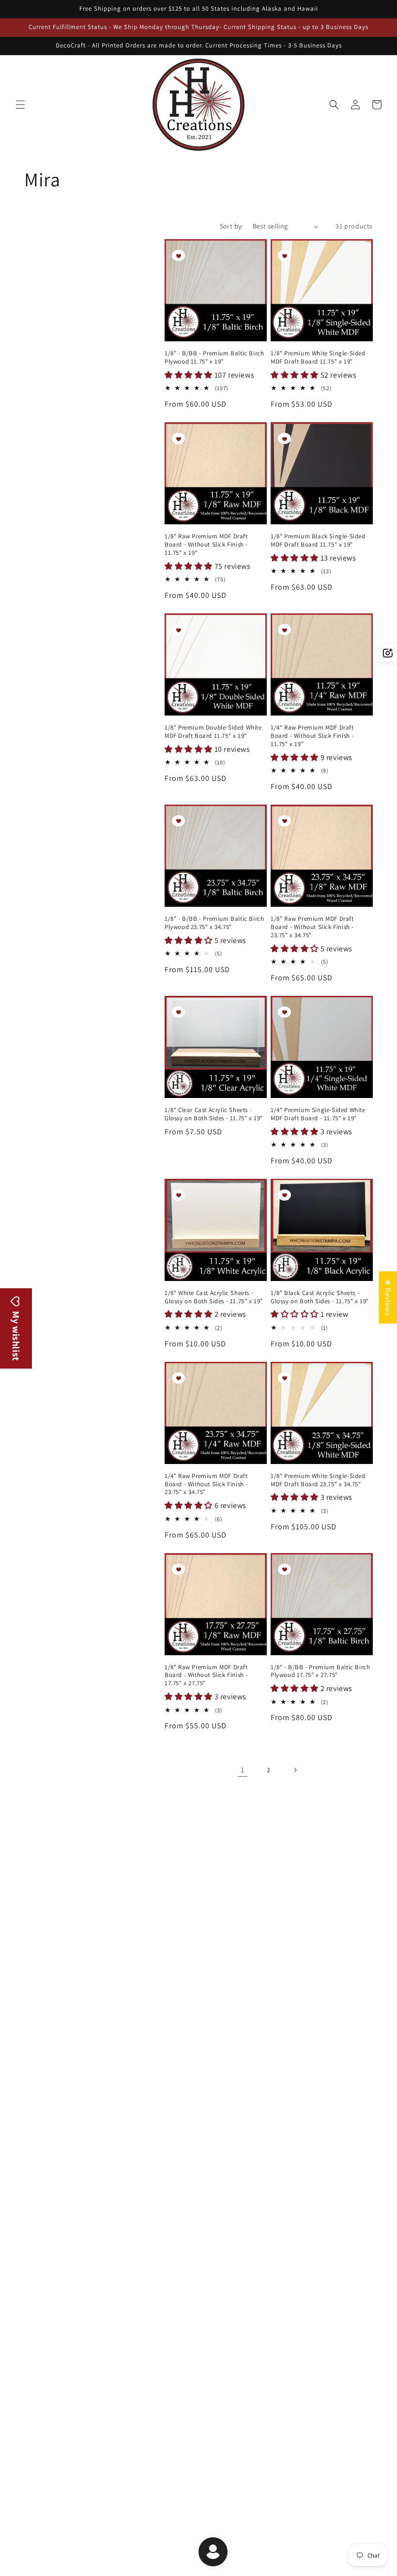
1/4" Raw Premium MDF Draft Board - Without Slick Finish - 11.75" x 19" (312, 736)
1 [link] (243, 1770)
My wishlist (16, 1335)
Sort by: (231, 226)
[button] (20, 105)
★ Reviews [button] (388, 1297)
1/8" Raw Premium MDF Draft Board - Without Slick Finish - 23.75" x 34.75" (312, 927)
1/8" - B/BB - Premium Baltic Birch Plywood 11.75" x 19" (214, 358)
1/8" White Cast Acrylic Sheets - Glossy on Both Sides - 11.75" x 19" (214, 1297)
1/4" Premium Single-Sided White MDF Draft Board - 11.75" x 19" (318, 1114)
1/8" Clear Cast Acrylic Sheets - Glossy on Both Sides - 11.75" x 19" (214, 1114)
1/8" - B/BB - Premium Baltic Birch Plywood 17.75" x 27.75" (320, 1671)
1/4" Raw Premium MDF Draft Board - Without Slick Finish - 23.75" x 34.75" (206, 1484)
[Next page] (295, 1770)
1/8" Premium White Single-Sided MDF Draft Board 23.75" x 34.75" (318, 1480)
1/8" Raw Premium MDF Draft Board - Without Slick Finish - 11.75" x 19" (206, 545)
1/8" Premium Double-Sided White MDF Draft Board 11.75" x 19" (213, 732)
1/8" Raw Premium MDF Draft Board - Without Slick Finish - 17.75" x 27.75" (206, 1676)
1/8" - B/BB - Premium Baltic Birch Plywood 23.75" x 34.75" (214, 923)
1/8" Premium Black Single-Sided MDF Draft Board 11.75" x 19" (318, 541)
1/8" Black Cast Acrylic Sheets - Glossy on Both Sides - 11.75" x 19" (320, 1297)
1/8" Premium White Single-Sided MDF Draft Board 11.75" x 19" (318, 358)
